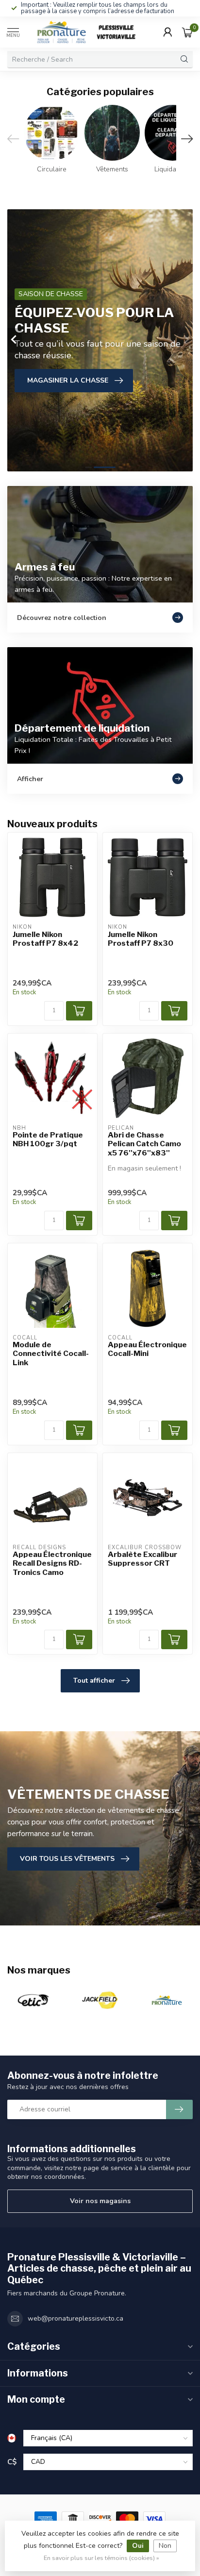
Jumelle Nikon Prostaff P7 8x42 (45, 939)
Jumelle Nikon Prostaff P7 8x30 (141, 939)
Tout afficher (94, 1681)
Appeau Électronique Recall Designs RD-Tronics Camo (52, 1564)
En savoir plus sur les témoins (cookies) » (101, 2558)
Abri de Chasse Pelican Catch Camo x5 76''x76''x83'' (144, 1144)
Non (165, 2546)
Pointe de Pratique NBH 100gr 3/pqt (48, 1139)
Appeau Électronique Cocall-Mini (147, 1349)
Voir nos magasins (100, 2201)
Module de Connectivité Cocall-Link (51, 1354)
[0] (187, 32)
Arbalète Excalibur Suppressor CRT (142, 1559)
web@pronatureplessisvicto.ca (75, 2318)
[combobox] (92, 59)
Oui (138, 2546)
